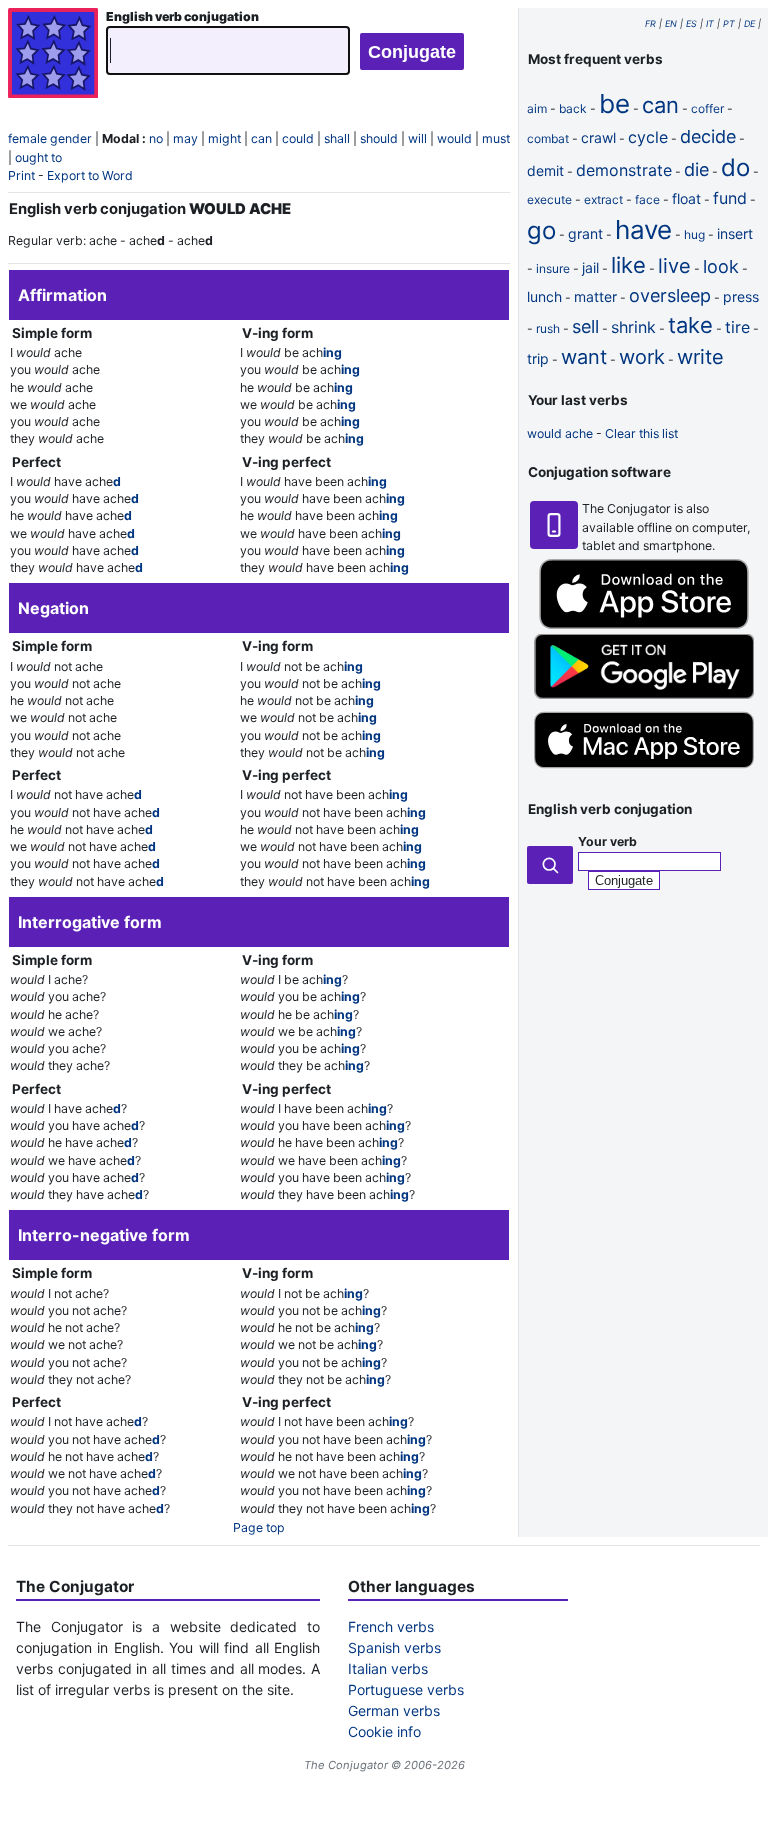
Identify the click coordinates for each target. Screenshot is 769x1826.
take (690, 325)
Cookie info (384, 1731)
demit (545, 170)
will (417, 138)
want (584, 357)
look (721, 266)
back (573, 108)
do (735, 167)
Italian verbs (388, 1668)
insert (735, 233)
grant (585, 233)
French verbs (391, 1626)
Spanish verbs (394, 1647)
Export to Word (90, 175)
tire (737, 327)
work (642, 357)
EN (671, 23)
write (700, 357)
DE (749, 23)
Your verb (607, 841)
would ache (560, 433)
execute (549, 199)
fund (730, 198)
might (224, 138)
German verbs (394, 1710)
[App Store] (644, 624)
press (741, 296)
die (696, 169)
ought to (38, 157)
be (614, 103)
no (156, 138)
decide (708, 136)
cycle (648, 137)
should (379, 138)
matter (595, 296)
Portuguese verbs (406, 1689)
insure (553, 268)
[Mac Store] (644, 770)
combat (548, 138)
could (298, 138)
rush (548, 328)
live (674, 266)
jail (590, 267)
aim (537, 108)
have (643, 229)
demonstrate (624, 170)
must (496, 138)
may (185, 138)
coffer (707, 108)
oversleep (670, 295)
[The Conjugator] (53, 55)
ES (691, 23)
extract (603, 199)
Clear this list (641, 433)
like (628, 265)
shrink (633, 327)
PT (729, 23)
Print (21, 175)
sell (585, 326)
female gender (50, 138)
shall (337, 138)
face (647, 199)
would (454, 138)
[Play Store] (644, 694)
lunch (544, 296)
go (541, 230)
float (686, 198)
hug (694, 234)
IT (710, 23)
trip (538, 358)
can (261, 138)
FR (650, 23)
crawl (598, 137)
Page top (259, 1527)
